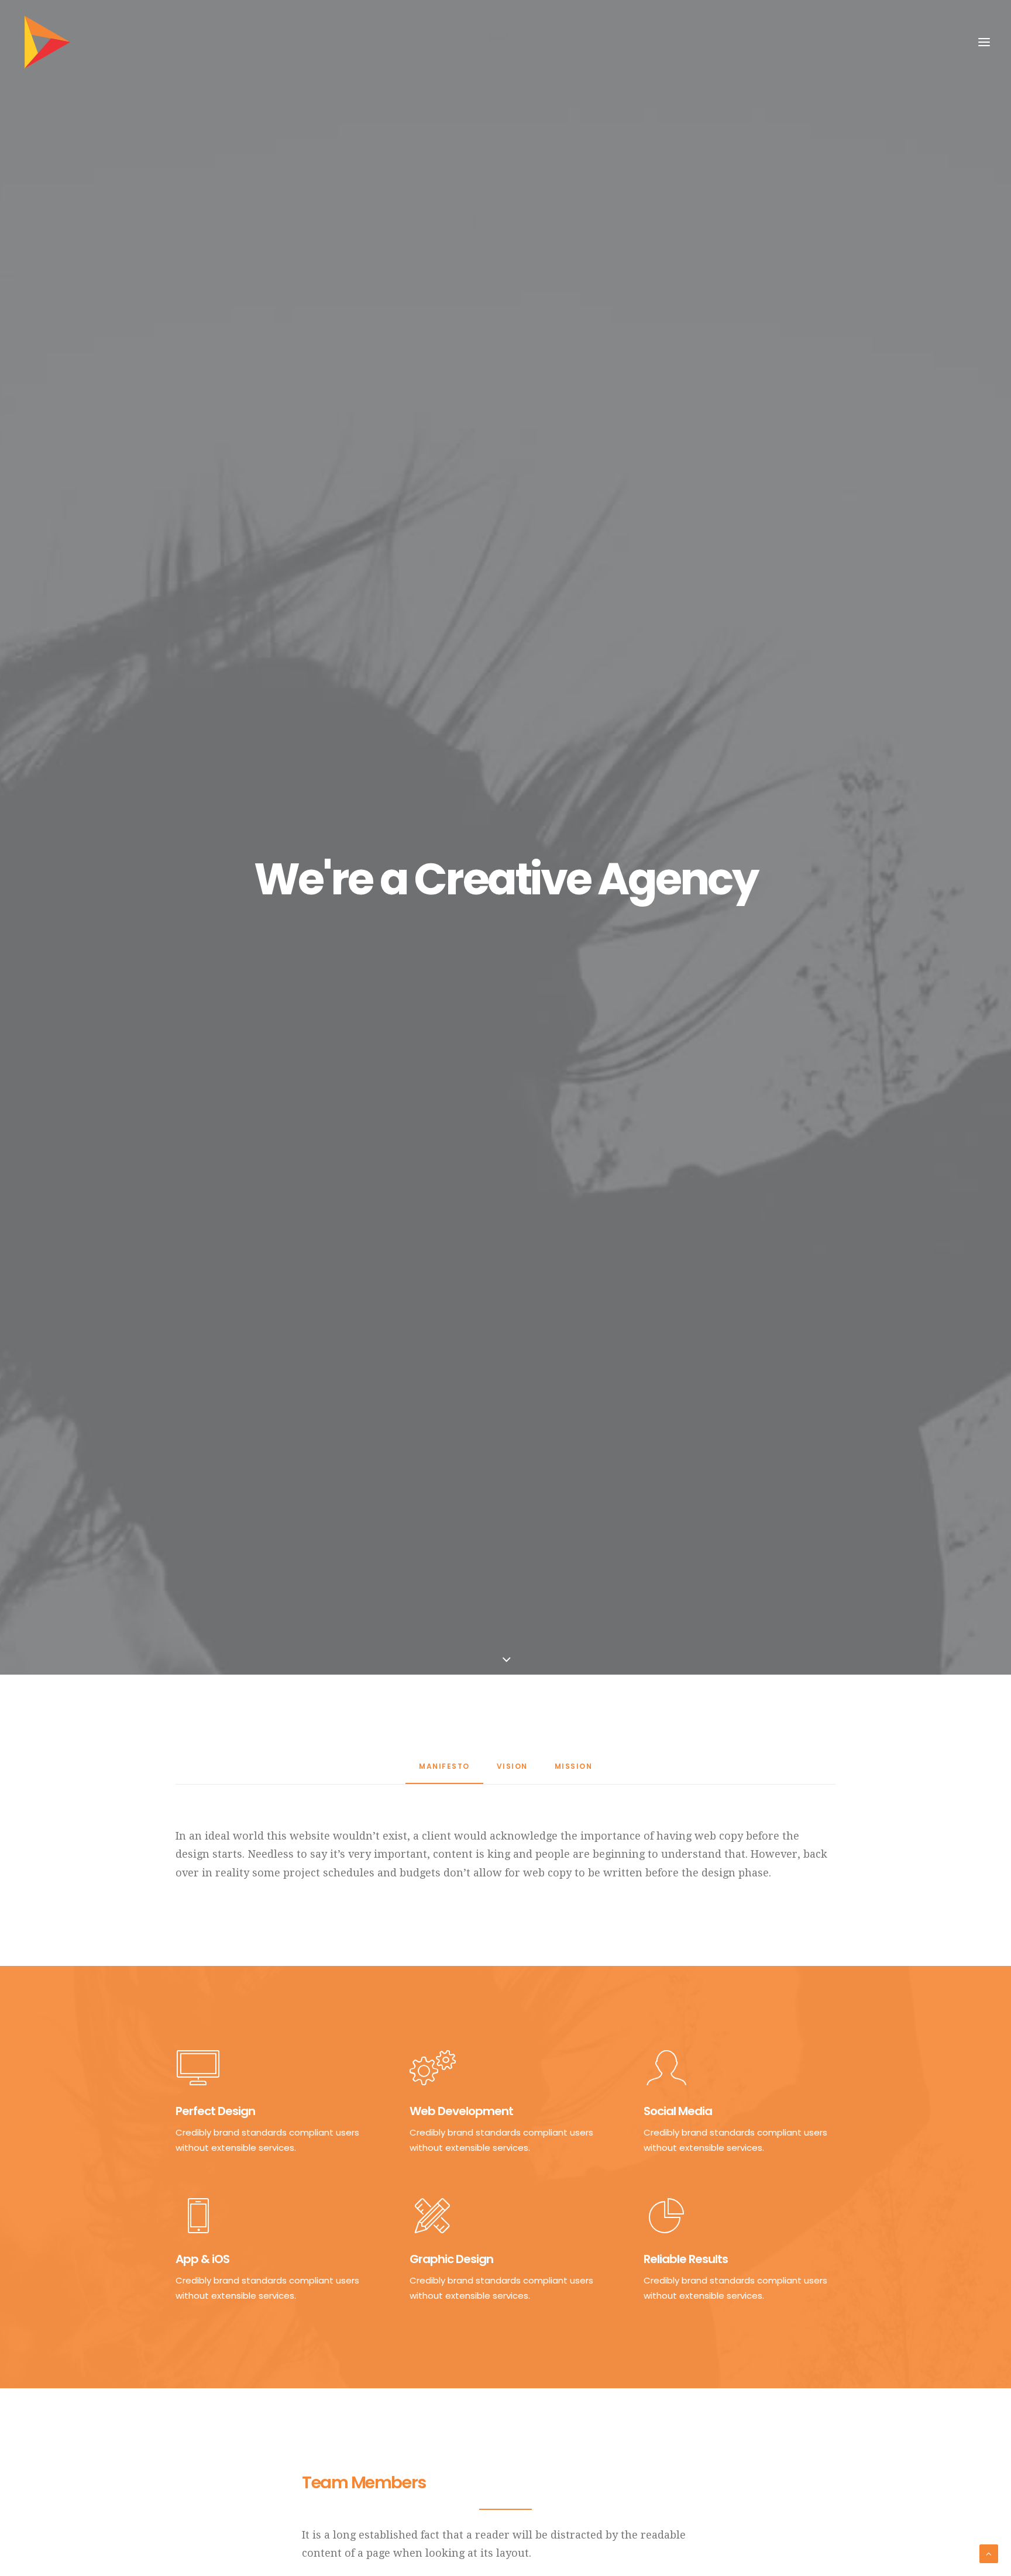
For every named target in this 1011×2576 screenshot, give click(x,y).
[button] (984, 42)
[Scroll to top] (989, 2553)
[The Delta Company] (47, 42)
